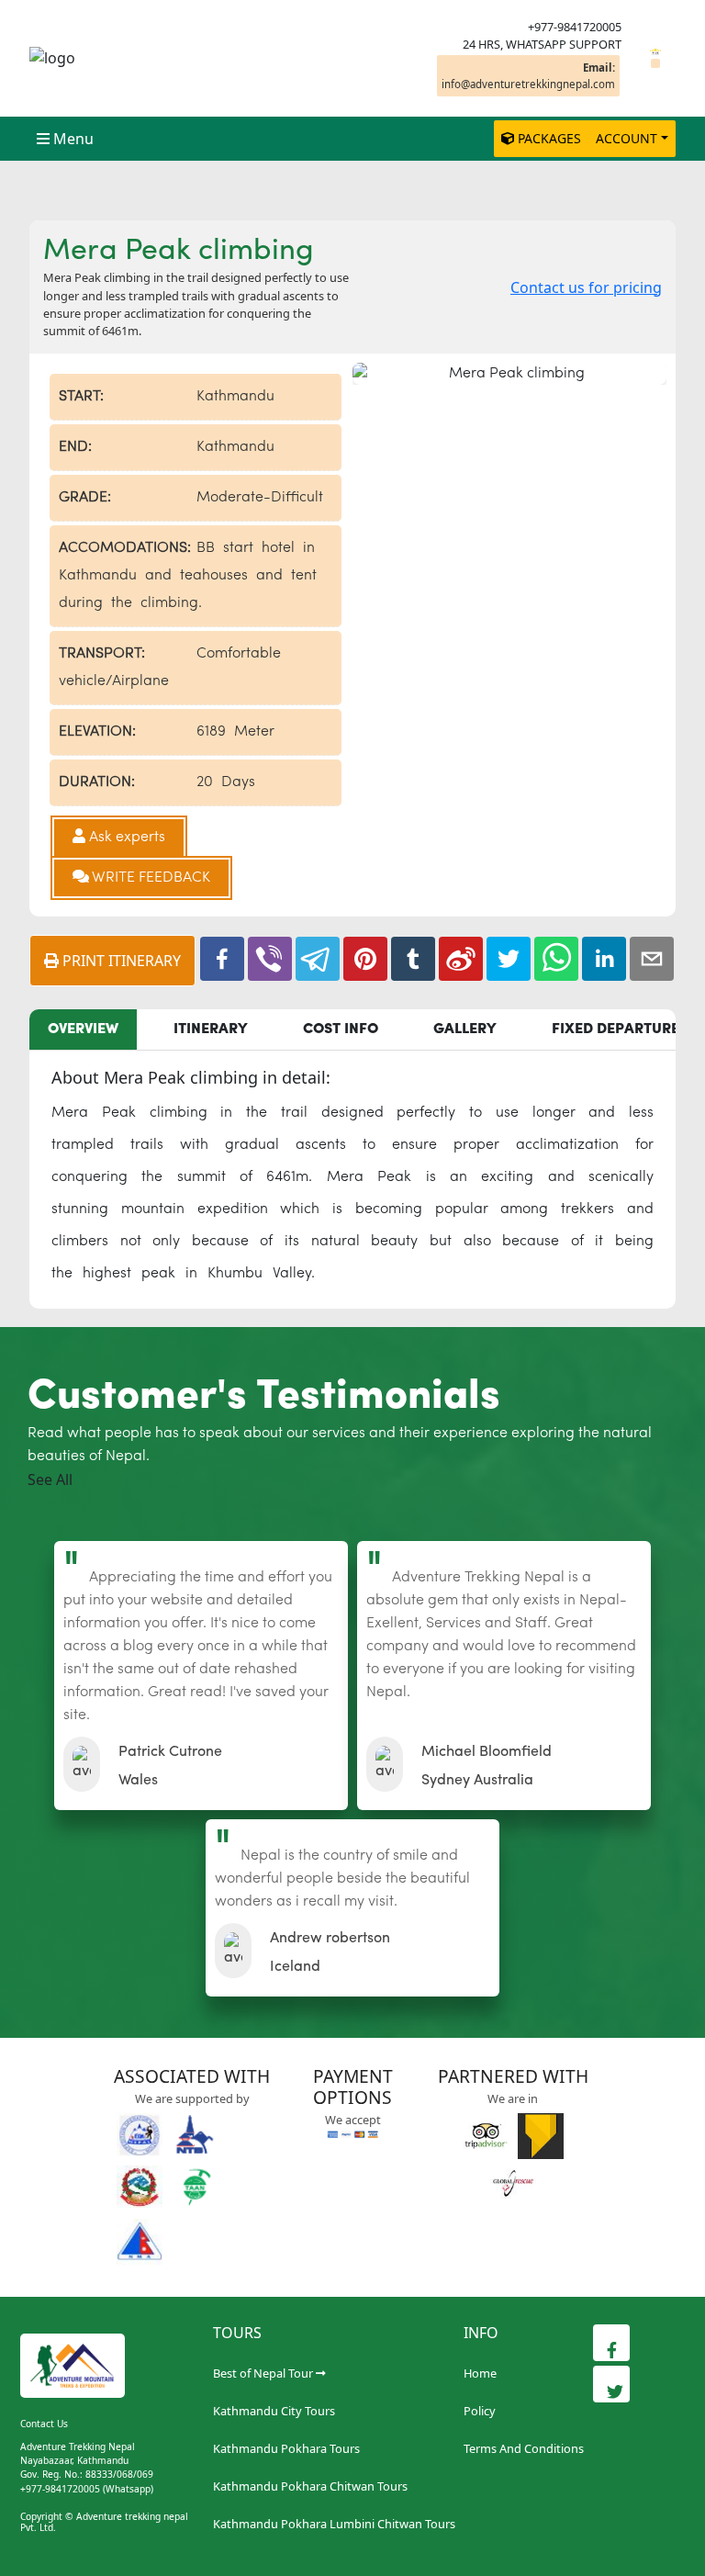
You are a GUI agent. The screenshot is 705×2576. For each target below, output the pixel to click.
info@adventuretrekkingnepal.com (528, 75)
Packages (549, 138)
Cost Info (341, 1029)
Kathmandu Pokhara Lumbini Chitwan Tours (334, 2524)
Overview (83, 1029)
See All (50, 1479)
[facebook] (222, 959)
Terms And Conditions (524, 2448)
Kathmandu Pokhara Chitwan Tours (310, 2486)
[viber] (270, 959)
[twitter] (509, 959)
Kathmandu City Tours (274, 2411)
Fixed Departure (615, 1029)
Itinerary (211, 1029)
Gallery (465, 1029)
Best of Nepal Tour (263, 2373)
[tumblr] (413, 959)
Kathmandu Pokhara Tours (286, 2448)
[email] (652, 959)
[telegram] (318, 959)
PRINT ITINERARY (120, 961)
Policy (480, 2411)
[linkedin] (604, 959)
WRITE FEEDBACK (150, 878)
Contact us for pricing (586, 287)
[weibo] (461, 959)
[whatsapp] (556, 959)
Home (480, 2373)
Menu (73, 139)
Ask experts (125, 838)
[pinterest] (365, 959)
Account (627, 138)
